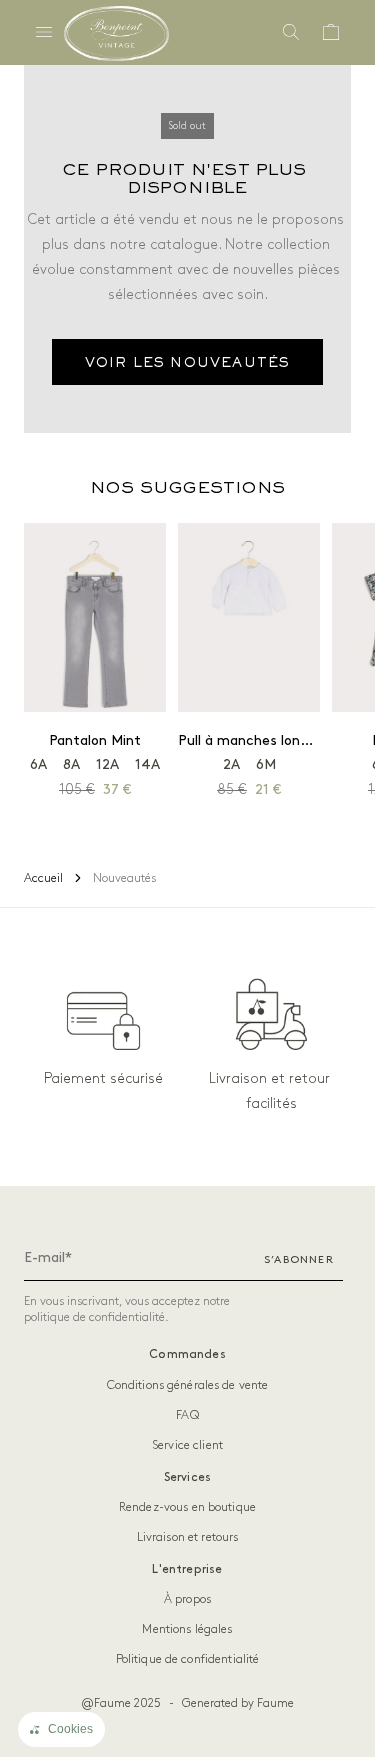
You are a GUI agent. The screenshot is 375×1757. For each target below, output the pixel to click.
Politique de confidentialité (188, 1659)
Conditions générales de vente (188, 1385)
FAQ (187, 1415)
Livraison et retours (188, 1537)
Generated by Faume (238, 1703)
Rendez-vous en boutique (187, 1507)
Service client (187, 1445)
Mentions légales (187, 1629)
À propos (187, 1599)
